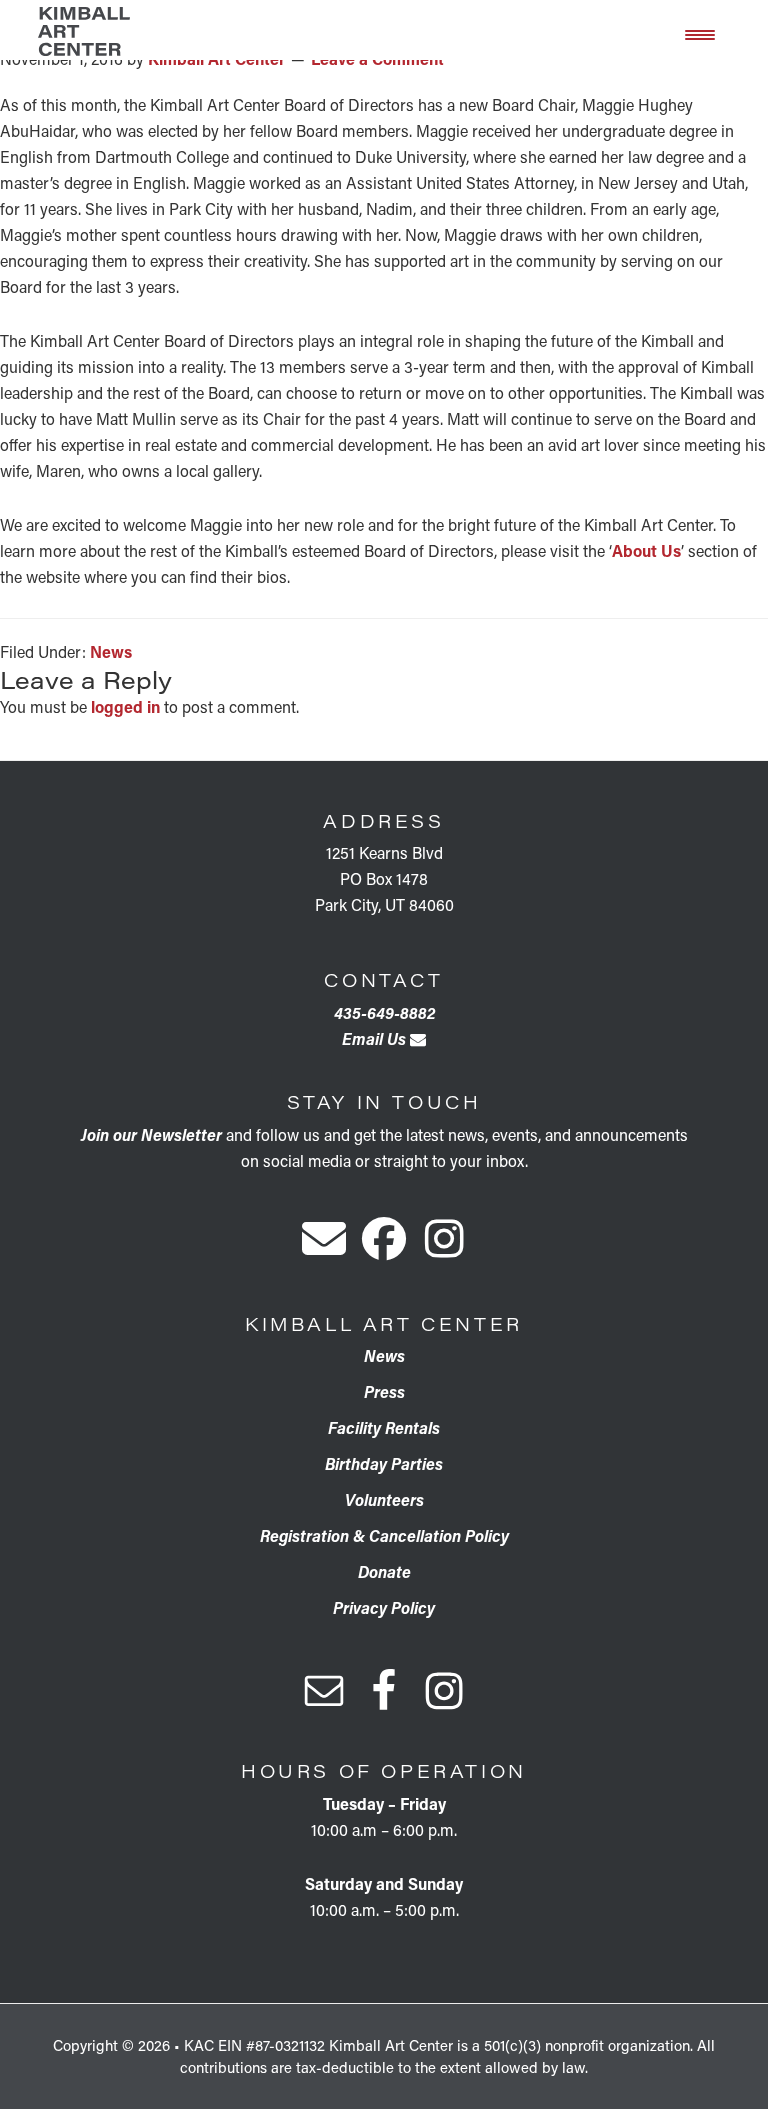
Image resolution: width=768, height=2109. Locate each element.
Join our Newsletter (151, 1134)
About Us (646, 550)
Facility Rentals (384, 1427)
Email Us (376, 1038)
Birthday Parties (384, 1463)
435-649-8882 (384, 1012)
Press (384, 1391)
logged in (125, 706)
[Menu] (700, 33)
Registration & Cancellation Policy (384, 1535)
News (111, 651)
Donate (384, 1571)
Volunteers (384, 1499)
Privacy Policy (384, 1607)
